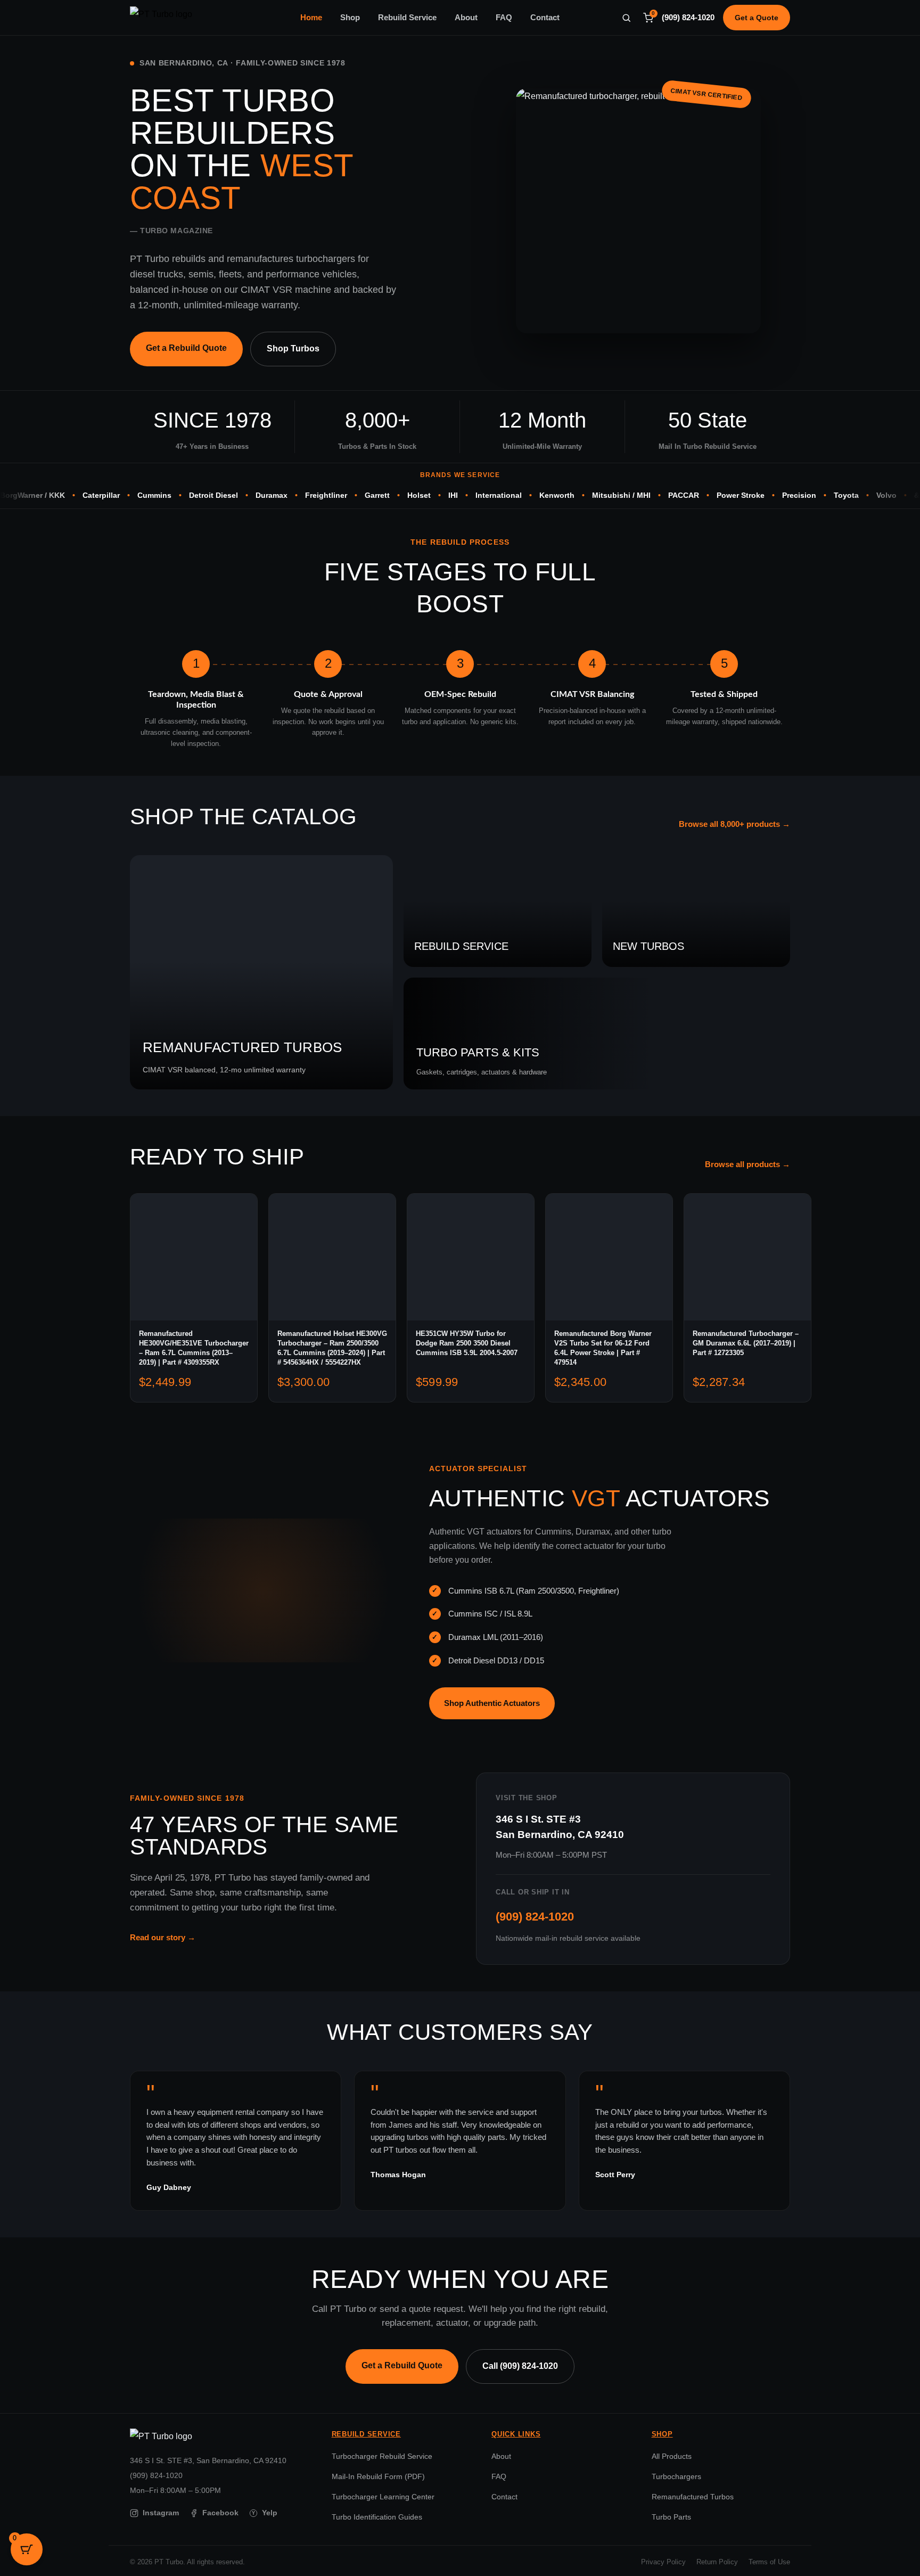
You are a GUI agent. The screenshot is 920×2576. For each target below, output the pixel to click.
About (466, 18)
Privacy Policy (663, 2562)
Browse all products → (747, 1164)
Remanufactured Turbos (693, 2497)
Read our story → (163, 1937)
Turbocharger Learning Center (383, 2497)
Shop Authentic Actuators (492, 1703)
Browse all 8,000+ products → (734, 824)
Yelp (265, 2513)
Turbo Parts (671, 2517)
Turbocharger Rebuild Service (382, 2456)
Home (311, 18)
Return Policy (717, 2562)
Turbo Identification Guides (377, 2517)
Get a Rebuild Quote (186, 348)
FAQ (504, 18)
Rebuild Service (407, 18)
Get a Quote (757, 18)
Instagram (161, 2513)
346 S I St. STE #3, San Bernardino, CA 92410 (208, 2460)
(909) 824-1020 (688, 18)
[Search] (626, 18)
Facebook (220, 2513)
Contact (545, 18)
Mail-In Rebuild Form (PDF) (378, 2476)
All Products (672, 2456)
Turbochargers (676, 2476)
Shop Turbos (293, 348)
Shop (350, 18)
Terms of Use (769, 2562)
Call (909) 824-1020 (520, 2366)
